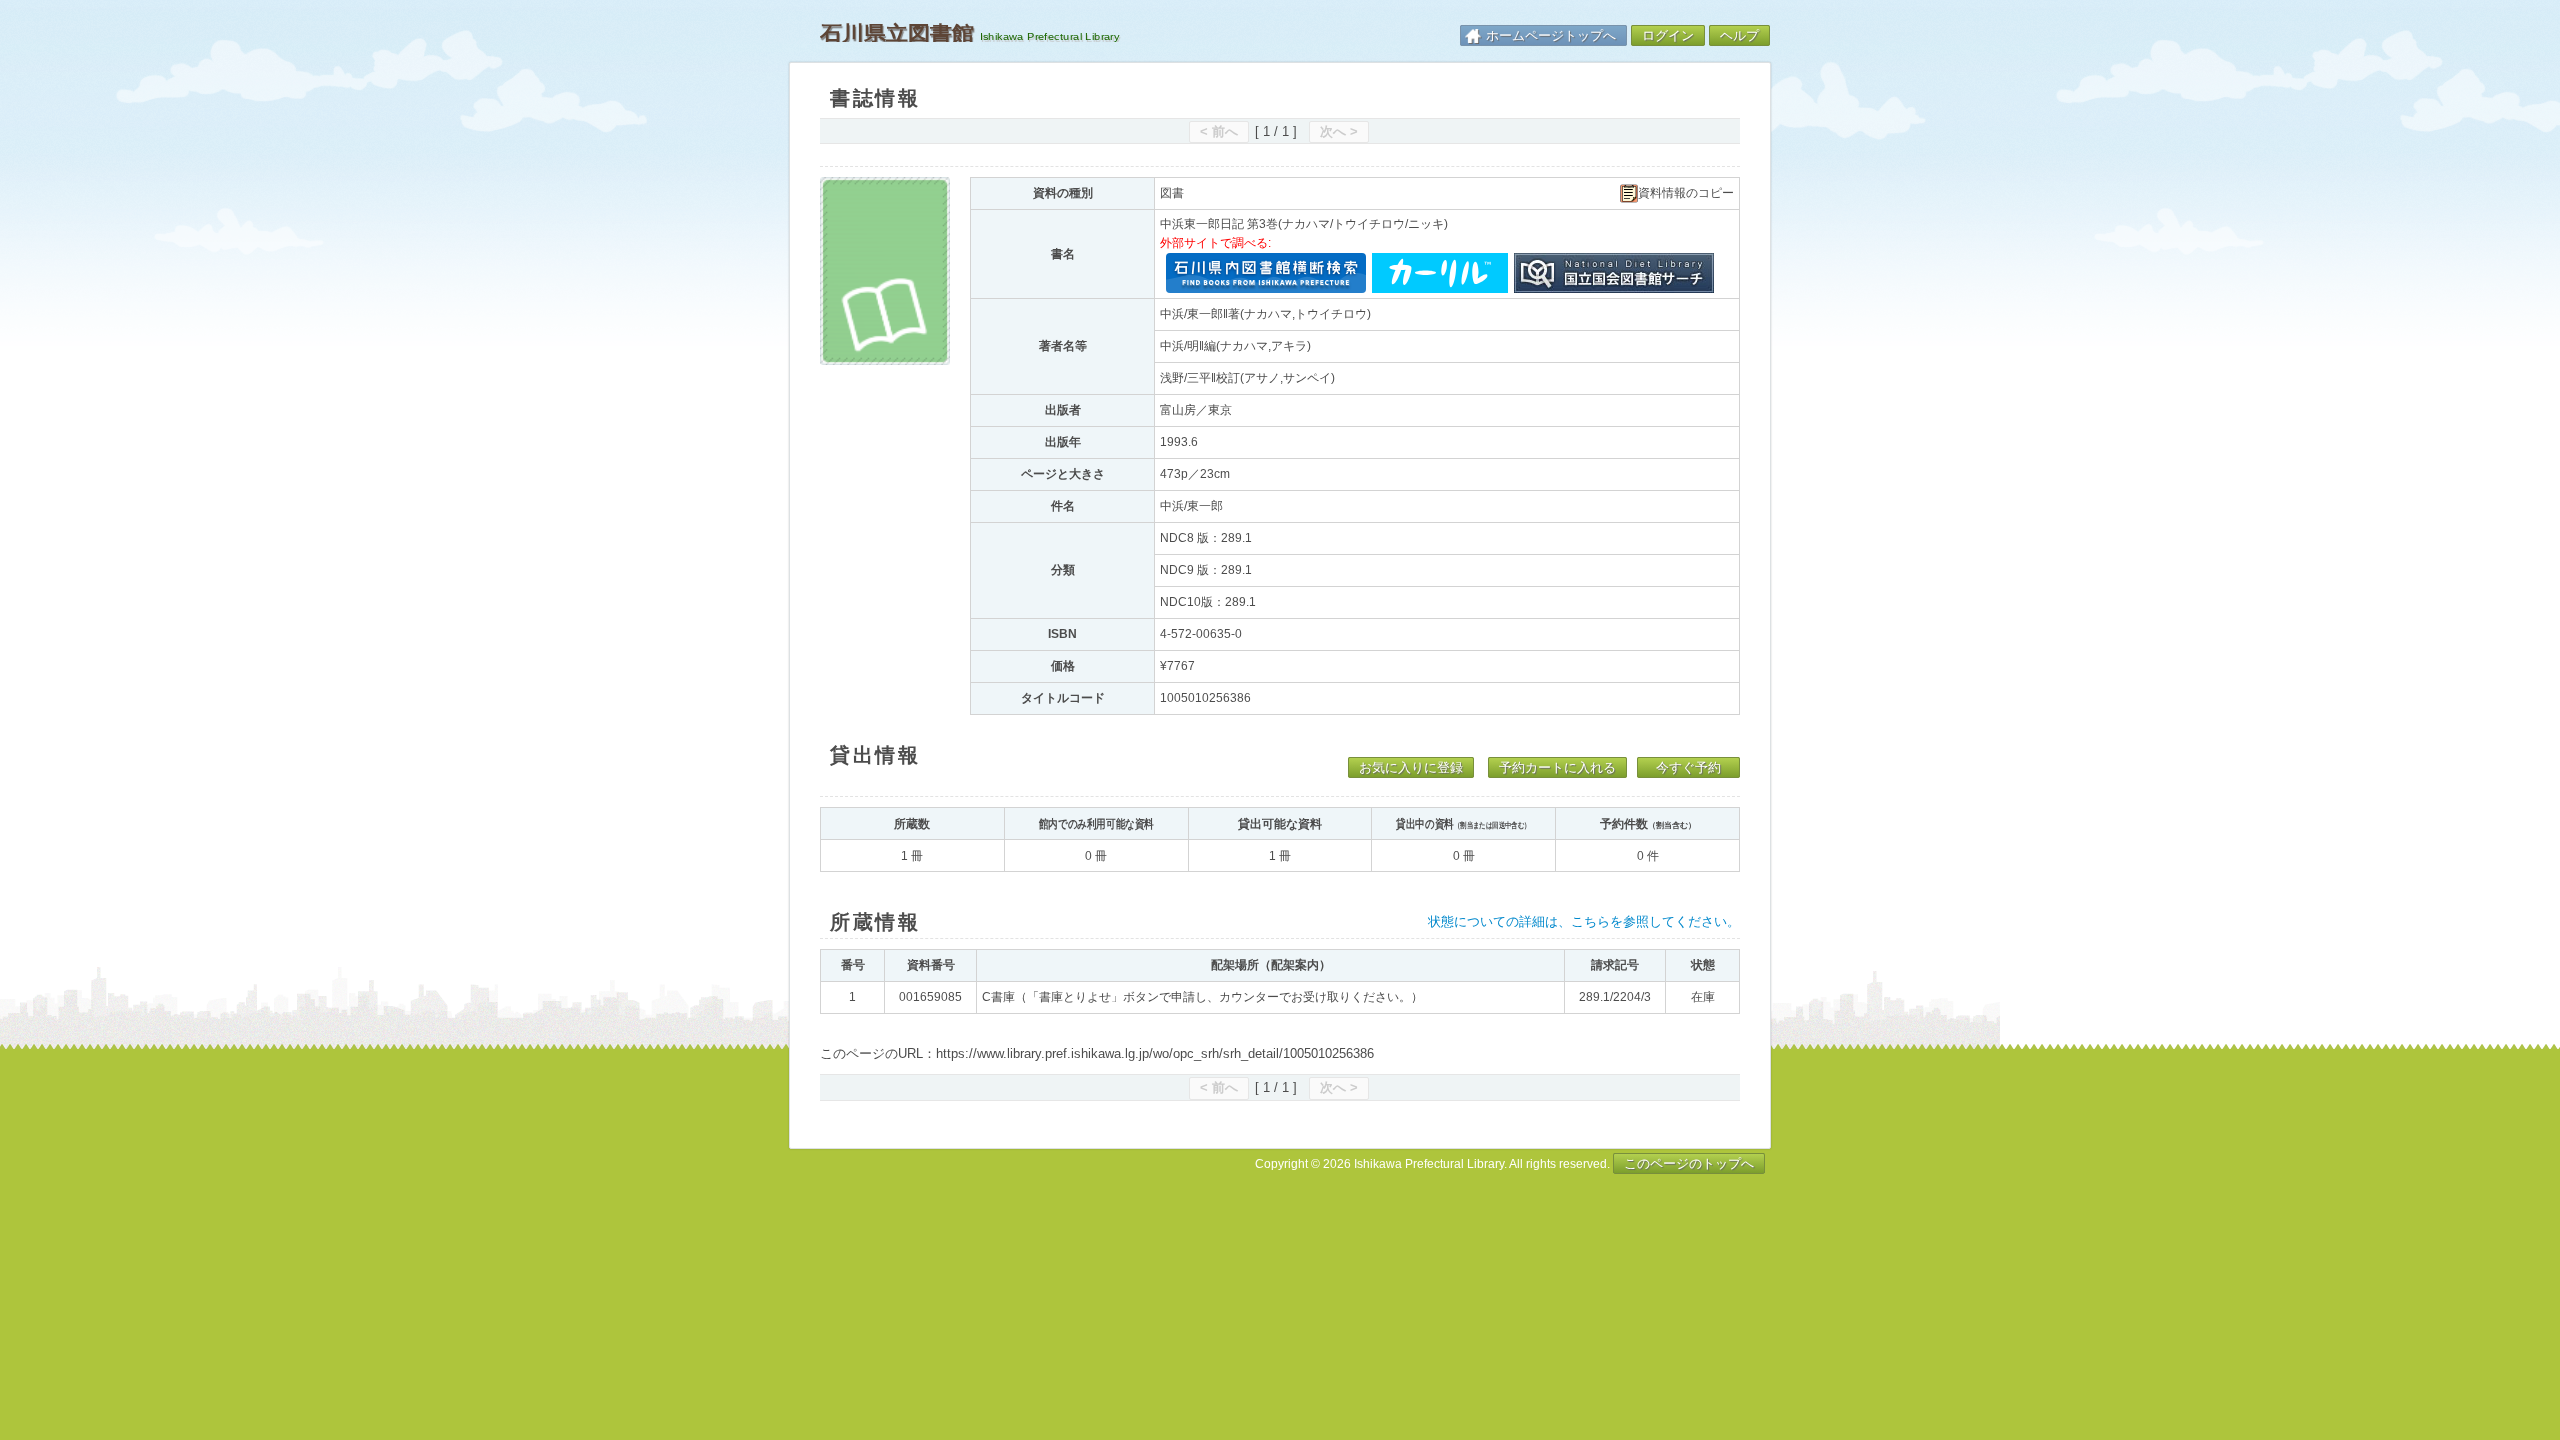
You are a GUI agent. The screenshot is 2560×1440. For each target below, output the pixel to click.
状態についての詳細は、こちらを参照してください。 (1584, 921)
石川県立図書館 (897, 33)
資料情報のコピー (1686, 194)
